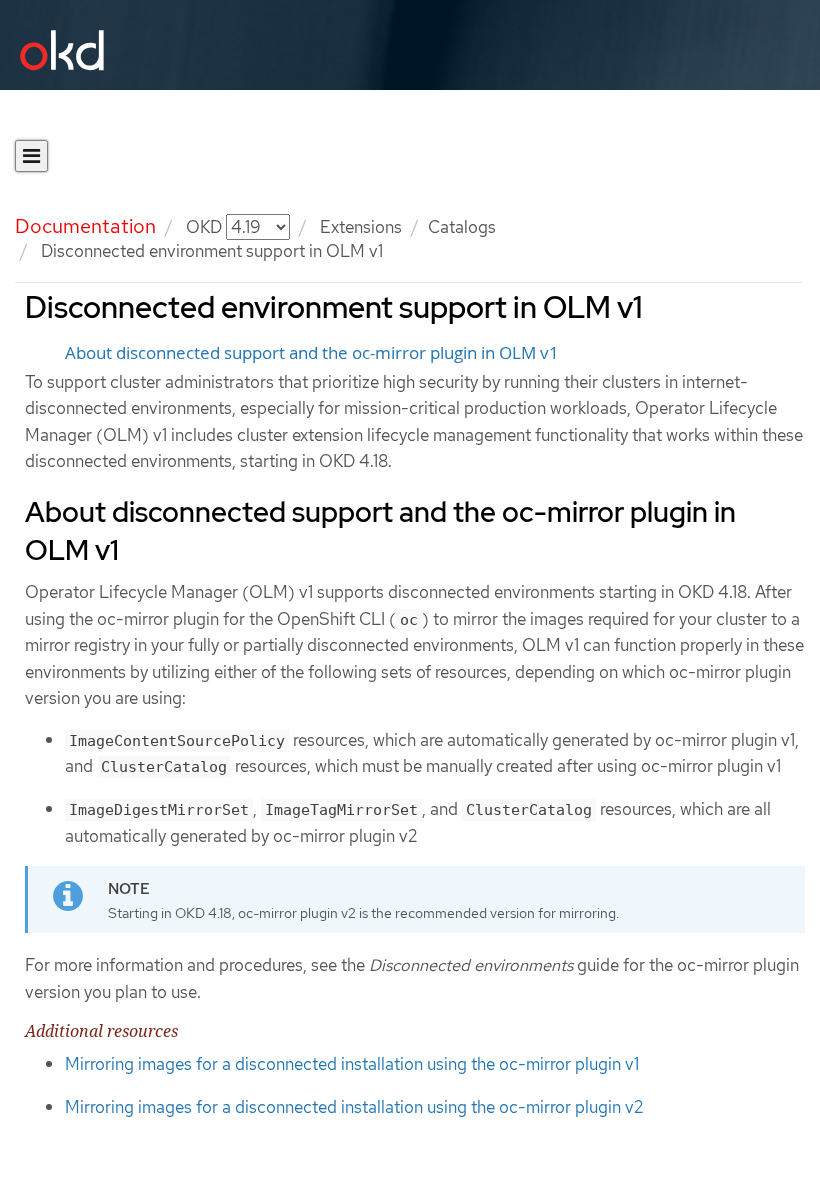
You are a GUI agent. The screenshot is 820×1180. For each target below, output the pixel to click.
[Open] (31, 156)
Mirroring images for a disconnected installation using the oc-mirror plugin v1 (352, 1064)
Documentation (85, 226)
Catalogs (462, 227)
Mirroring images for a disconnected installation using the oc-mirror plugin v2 (354, 1107)
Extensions (361, 227)
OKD (206, 227)
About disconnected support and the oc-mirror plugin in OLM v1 (312, 353)
